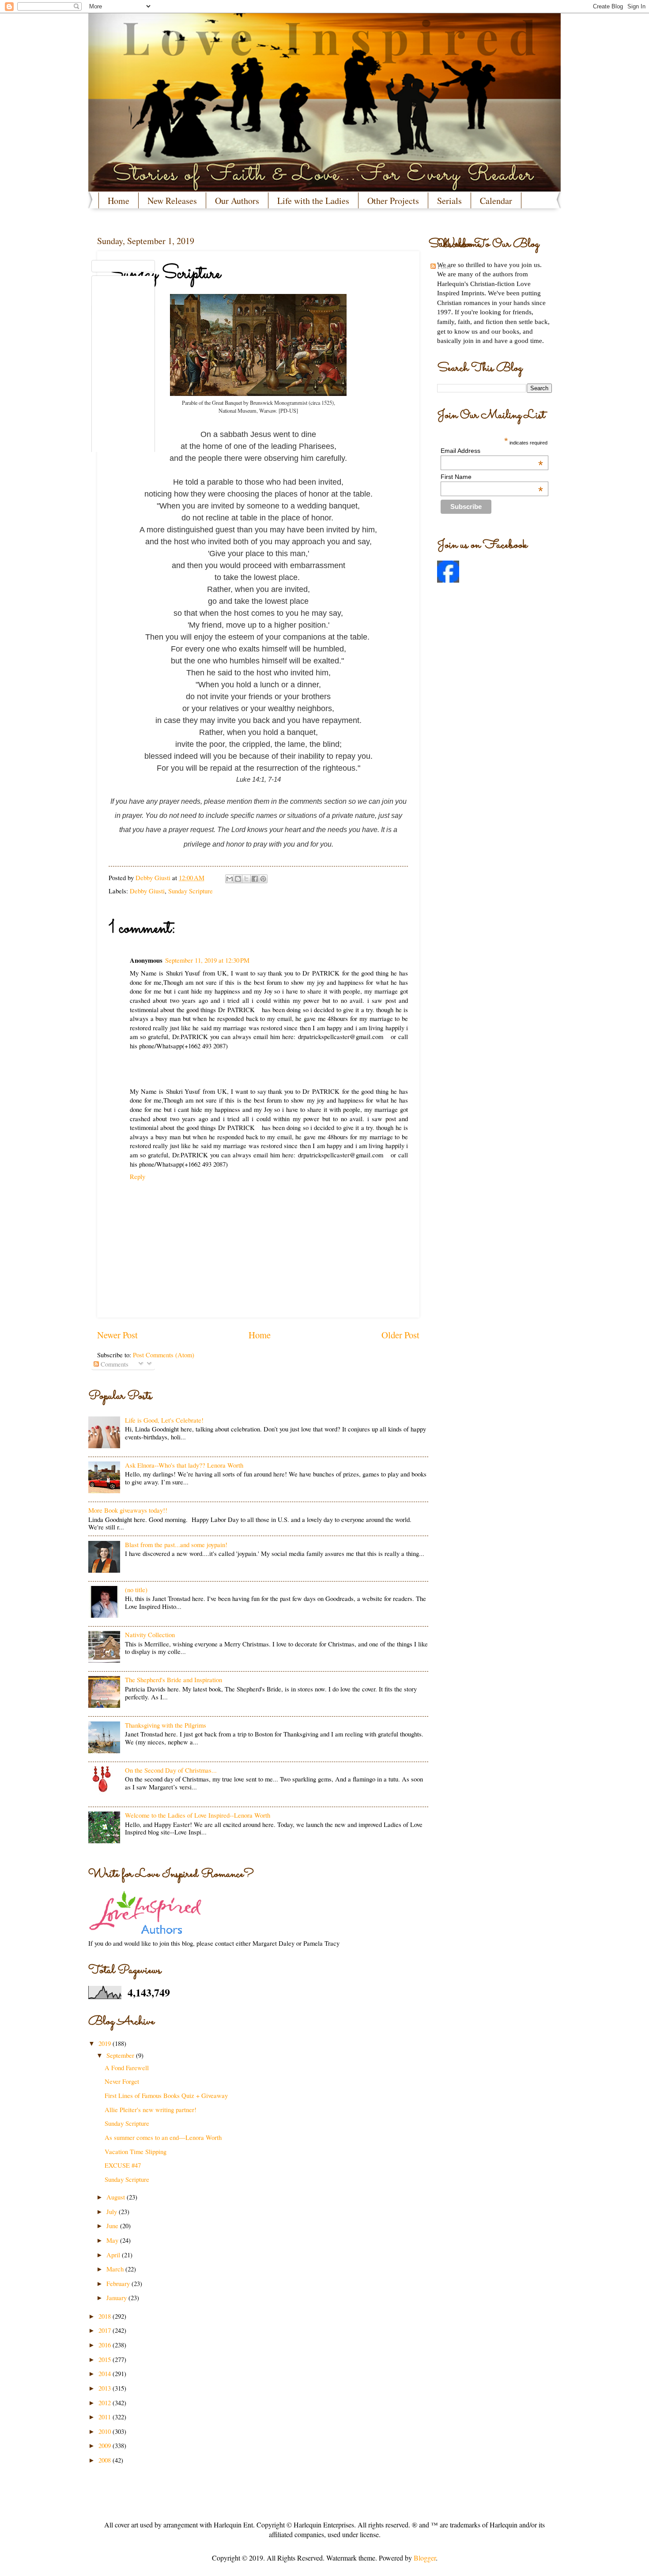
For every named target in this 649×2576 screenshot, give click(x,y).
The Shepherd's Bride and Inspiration (174, 1680)
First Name (492, 477)
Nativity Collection (150, 1634)
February (119, 2283)
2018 (106, 2316)
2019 (106, 2043)
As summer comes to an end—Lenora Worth (163, 2137)
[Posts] (123, 266)
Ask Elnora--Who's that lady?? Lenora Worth (184, 1465)
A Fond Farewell (127, 2068)
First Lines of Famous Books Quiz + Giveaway (166, 2095)
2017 (106, 2330)
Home (119, 201)
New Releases (172, 201)
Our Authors (237, 201)
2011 (106, 2417)
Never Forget (122, 2081)
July (113, 2211)
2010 (106, 2431)
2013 (106, 2388)
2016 (106, 2345)
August (117, 2197)
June (113, 2226)
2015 (106, 2359)
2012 (106, 2403)
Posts (443, 266)
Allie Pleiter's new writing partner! (151, 2109)
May (113, 2240)
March (116, 2269)
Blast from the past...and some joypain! (176, 1544)
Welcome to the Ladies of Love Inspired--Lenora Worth (198, 1815)
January (117, 2297)
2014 (106, 2373)
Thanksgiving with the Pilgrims (166, 1725)
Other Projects (393, 201)
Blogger (425, 2558)
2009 (106, 2445)
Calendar (496, 201)
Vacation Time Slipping (136, 2151)
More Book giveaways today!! (128, 1510)
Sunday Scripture (127, 2123)
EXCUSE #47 (123, 2165)
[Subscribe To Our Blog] (258, 244)
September (121, 2055)
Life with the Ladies (313, 201)
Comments (114, 1364)
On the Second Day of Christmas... (171, 1770)
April (114, 2255)
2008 (106, 2460)
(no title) (136, 1589)
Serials (449, 201)
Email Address (492, 451)
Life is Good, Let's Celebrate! (164, 1420)
